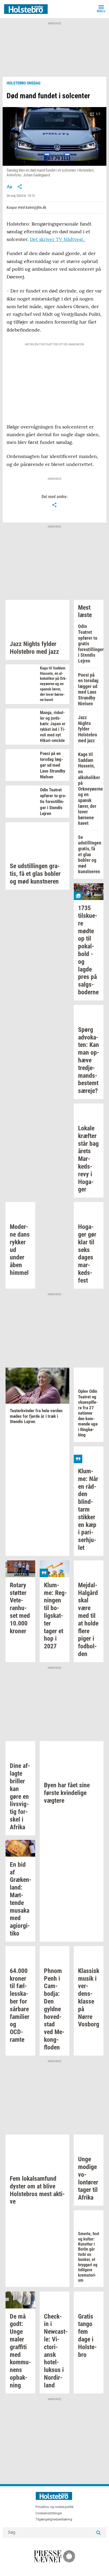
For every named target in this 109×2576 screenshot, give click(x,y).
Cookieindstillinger (49, 2513)
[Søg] (98, 2532)
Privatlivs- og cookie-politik (54, 2507)
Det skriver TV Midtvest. (58, 239)
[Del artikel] (20, 186)
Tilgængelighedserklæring (54, 2519)
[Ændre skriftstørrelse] (9, 186)
